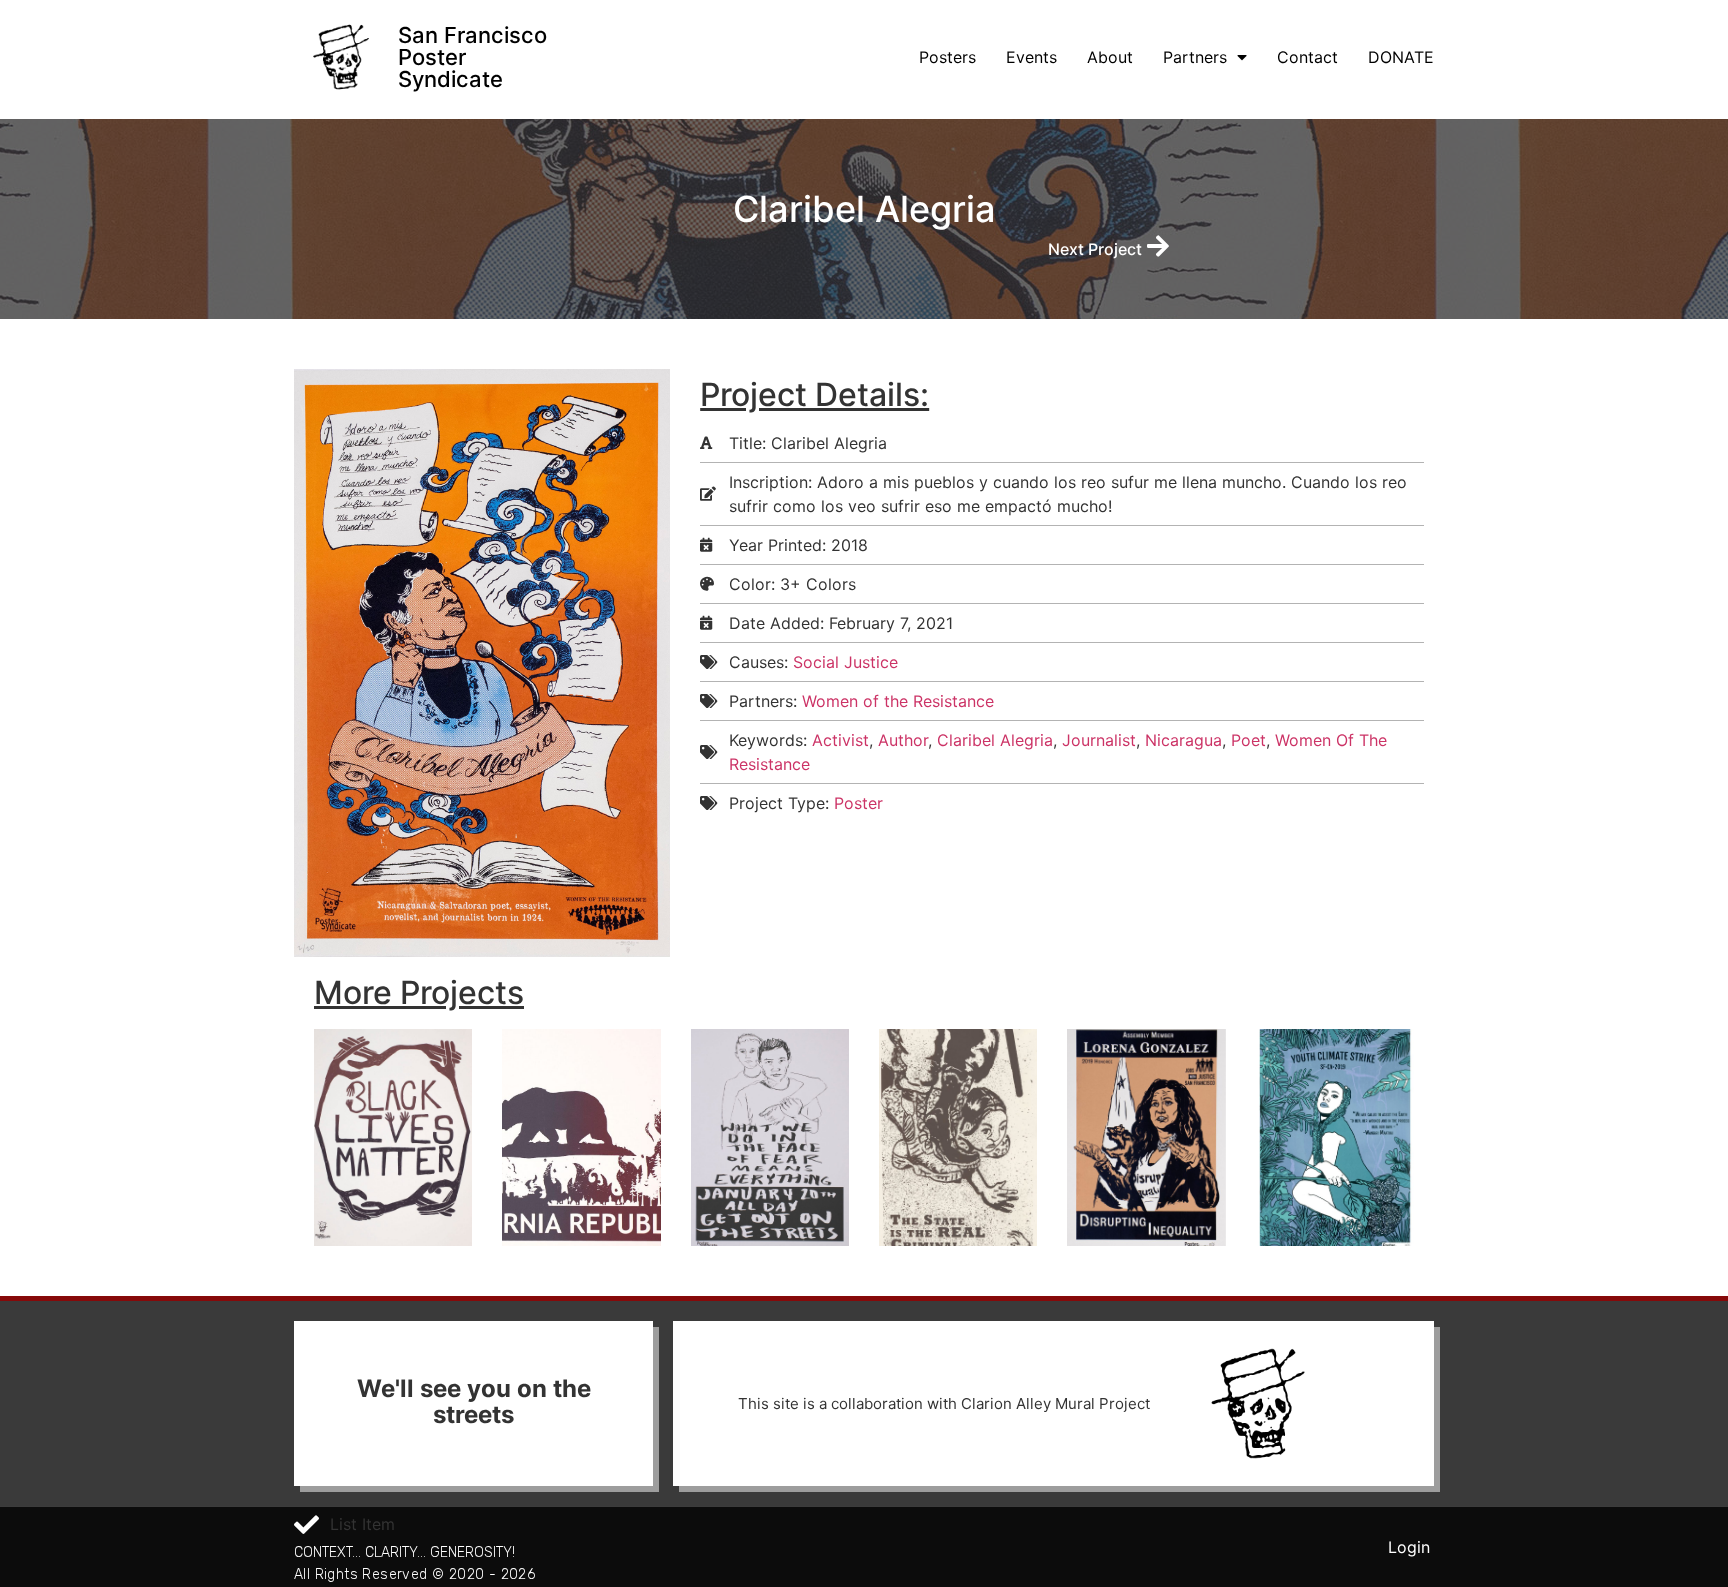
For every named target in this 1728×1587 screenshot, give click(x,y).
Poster (858, 803)
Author (903, 740)
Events (1031, 57)
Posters (947, 57)
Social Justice (845, 662)
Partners (1195, 57)
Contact (1307, 57)
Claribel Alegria (995, 740)
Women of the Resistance (898, 701)
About (1110, 57)
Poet (1248, 740)
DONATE (1401, 57)
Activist (840, 740)
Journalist (1099, 740)
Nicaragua (1183, 740)
